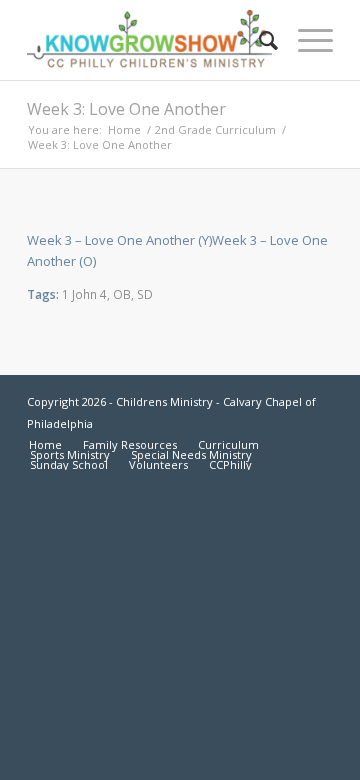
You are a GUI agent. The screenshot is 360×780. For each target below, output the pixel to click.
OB (122, 294)
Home (124, 129)
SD (145, 294)
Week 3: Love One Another (126, 109)
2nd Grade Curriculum (215, 129)
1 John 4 (84, 294)
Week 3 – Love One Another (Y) (119, 240)
